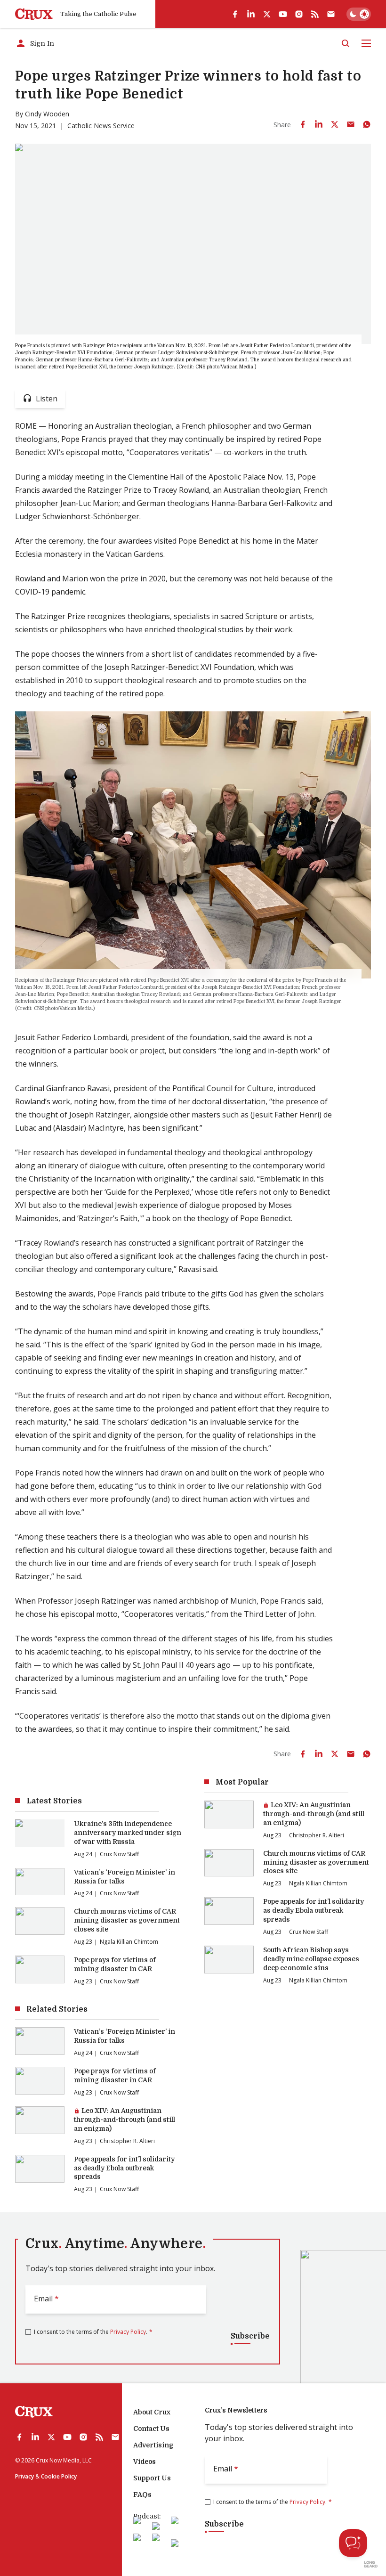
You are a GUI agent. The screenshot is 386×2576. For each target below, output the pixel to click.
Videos (145, 2462)
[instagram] (299, 14)
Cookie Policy (59, 2476)
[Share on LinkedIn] (319, 124)
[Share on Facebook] (303, 124)
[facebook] (235, 14)
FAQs (142, 2494)
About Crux (152, 2412)
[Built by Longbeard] (371, 2564)
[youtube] (283, 14)
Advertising (153, 2445)
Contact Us (151, 2429)
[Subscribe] (331, 14)
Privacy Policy (128, 2332)
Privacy (24, 2476)
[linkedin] (251, 14)
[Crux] (34, 14)
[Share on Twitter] (335, 124)
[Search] (346, 43)
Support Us (152, 2478)
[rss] (315, 14)
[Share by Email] (351, 124)
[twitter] (267, 14)
